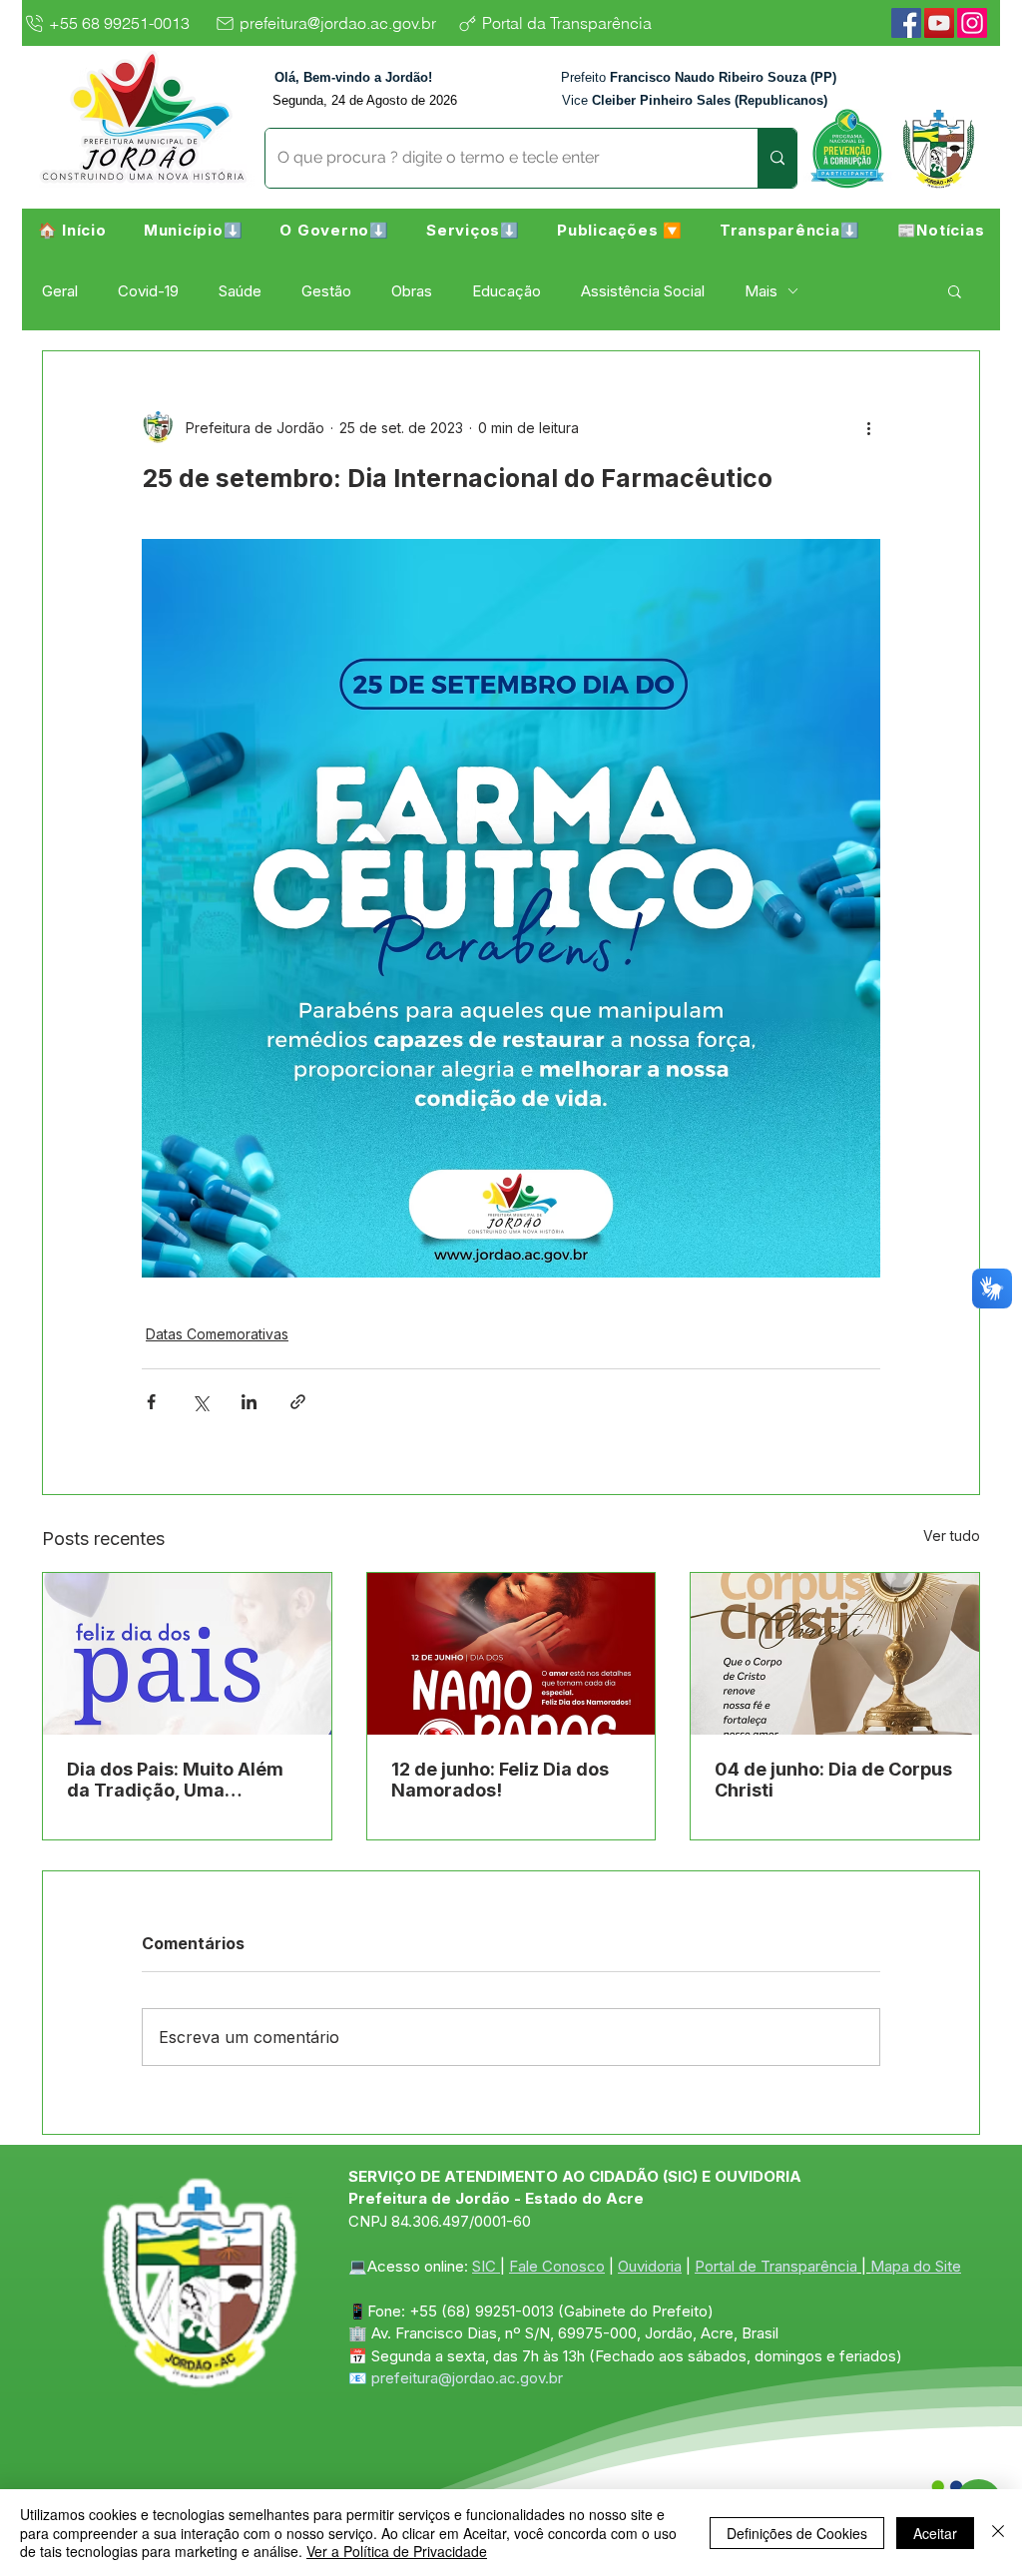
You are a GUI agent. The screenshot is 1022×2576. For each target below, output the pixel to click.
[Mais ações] (868, 427)
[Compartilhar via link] (298, 1402)
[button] (193, 230)
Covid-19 (148, 291)
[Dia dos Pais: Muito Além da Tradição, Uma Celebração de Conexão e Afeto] (187, 1654)
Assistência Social (643, 291)
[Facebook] (906, 23)
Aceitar (935, 2533)
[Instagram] (972, 23)
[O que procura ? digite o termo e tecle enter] (777, 158)
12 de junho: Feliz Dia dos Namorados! (500, 1780)
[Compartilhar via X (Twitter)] (200, 1402)
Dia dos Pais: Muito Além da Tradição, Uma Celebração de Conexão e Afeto (180, 1780)
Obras (412, 291)
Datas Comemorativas (217, 1334)
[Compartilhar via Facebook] (151, 1402)
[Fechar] (998, 2533)
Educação (507, 291)
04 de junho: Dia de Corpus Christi (833, 1780)
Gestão (326, 291)
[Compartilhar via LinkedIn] (249, 1402)
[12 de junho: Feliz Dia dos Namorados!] (511, 1654)
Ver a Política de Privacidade (397, 2551)
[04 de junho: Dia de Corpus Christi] (835, 1654)
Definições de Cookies (797, 2533)
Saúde (240, 291)
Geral (60, 291)
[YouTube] (939, 23)
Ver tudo (952, 1536)
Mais (761, 291)
